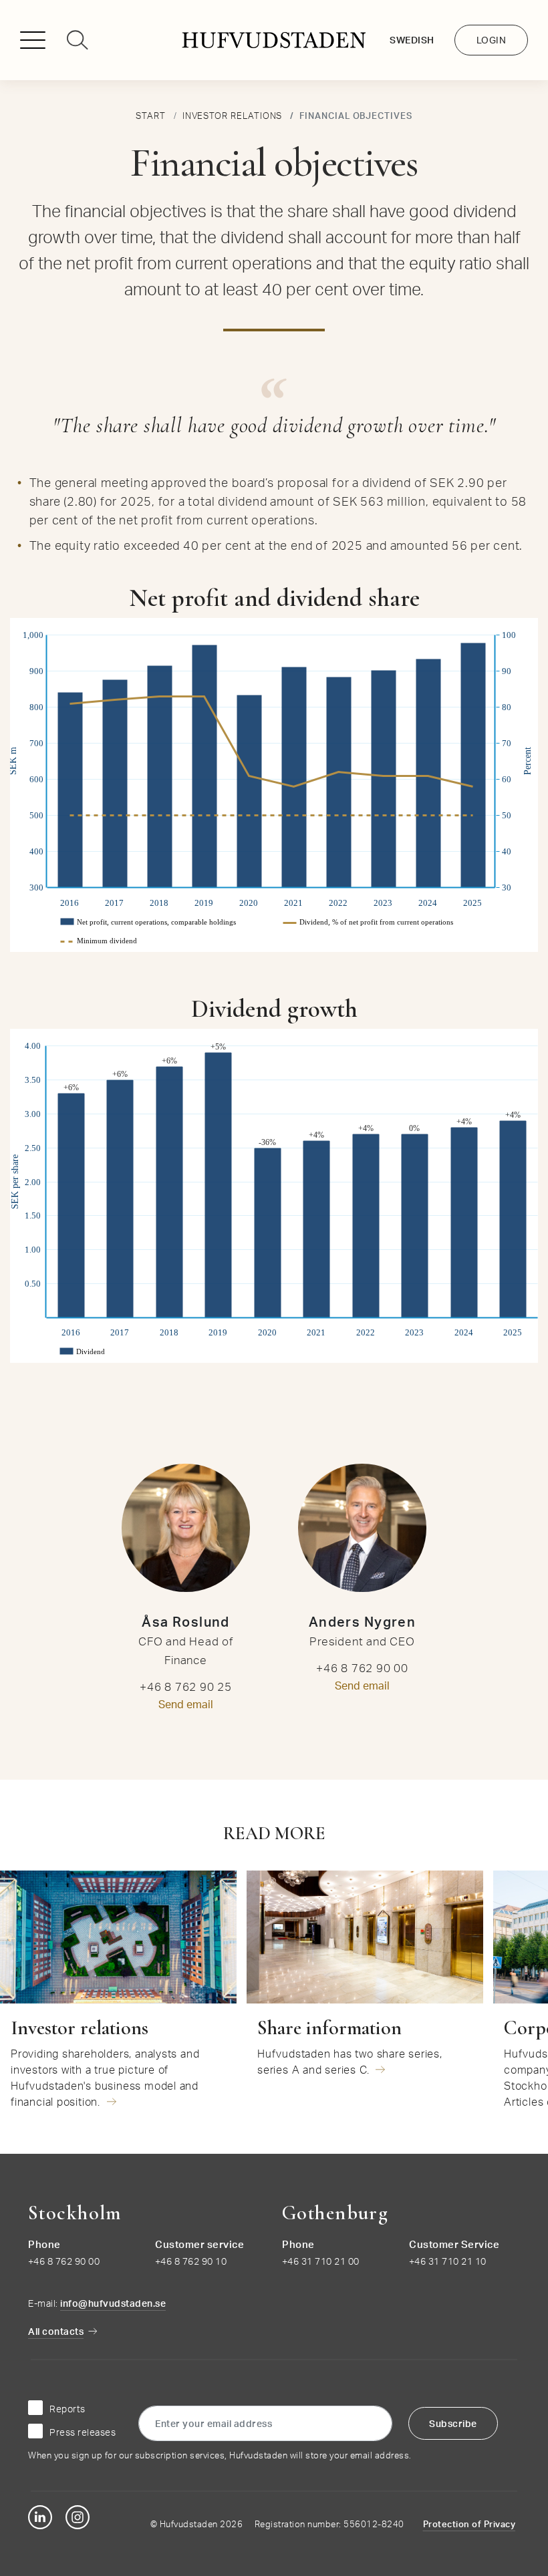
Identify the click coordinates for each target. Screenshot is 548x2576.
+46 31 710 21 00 (321, 2261)
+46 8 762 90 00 (64, 2261)
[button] (38, 44)
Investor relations (233, 116)
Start (151, 116)
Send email (186, 1704)
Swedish (412, 40)
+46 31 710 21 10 (448, 2261)
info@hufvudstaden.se (113, 2303)
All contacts (56, 2331)
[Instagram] (78, 2517)
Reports (67, 2409)
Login (492, 40)
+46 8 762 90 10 (191, 2261)
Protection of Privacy (469, 2524)
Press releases (83, 2432)
